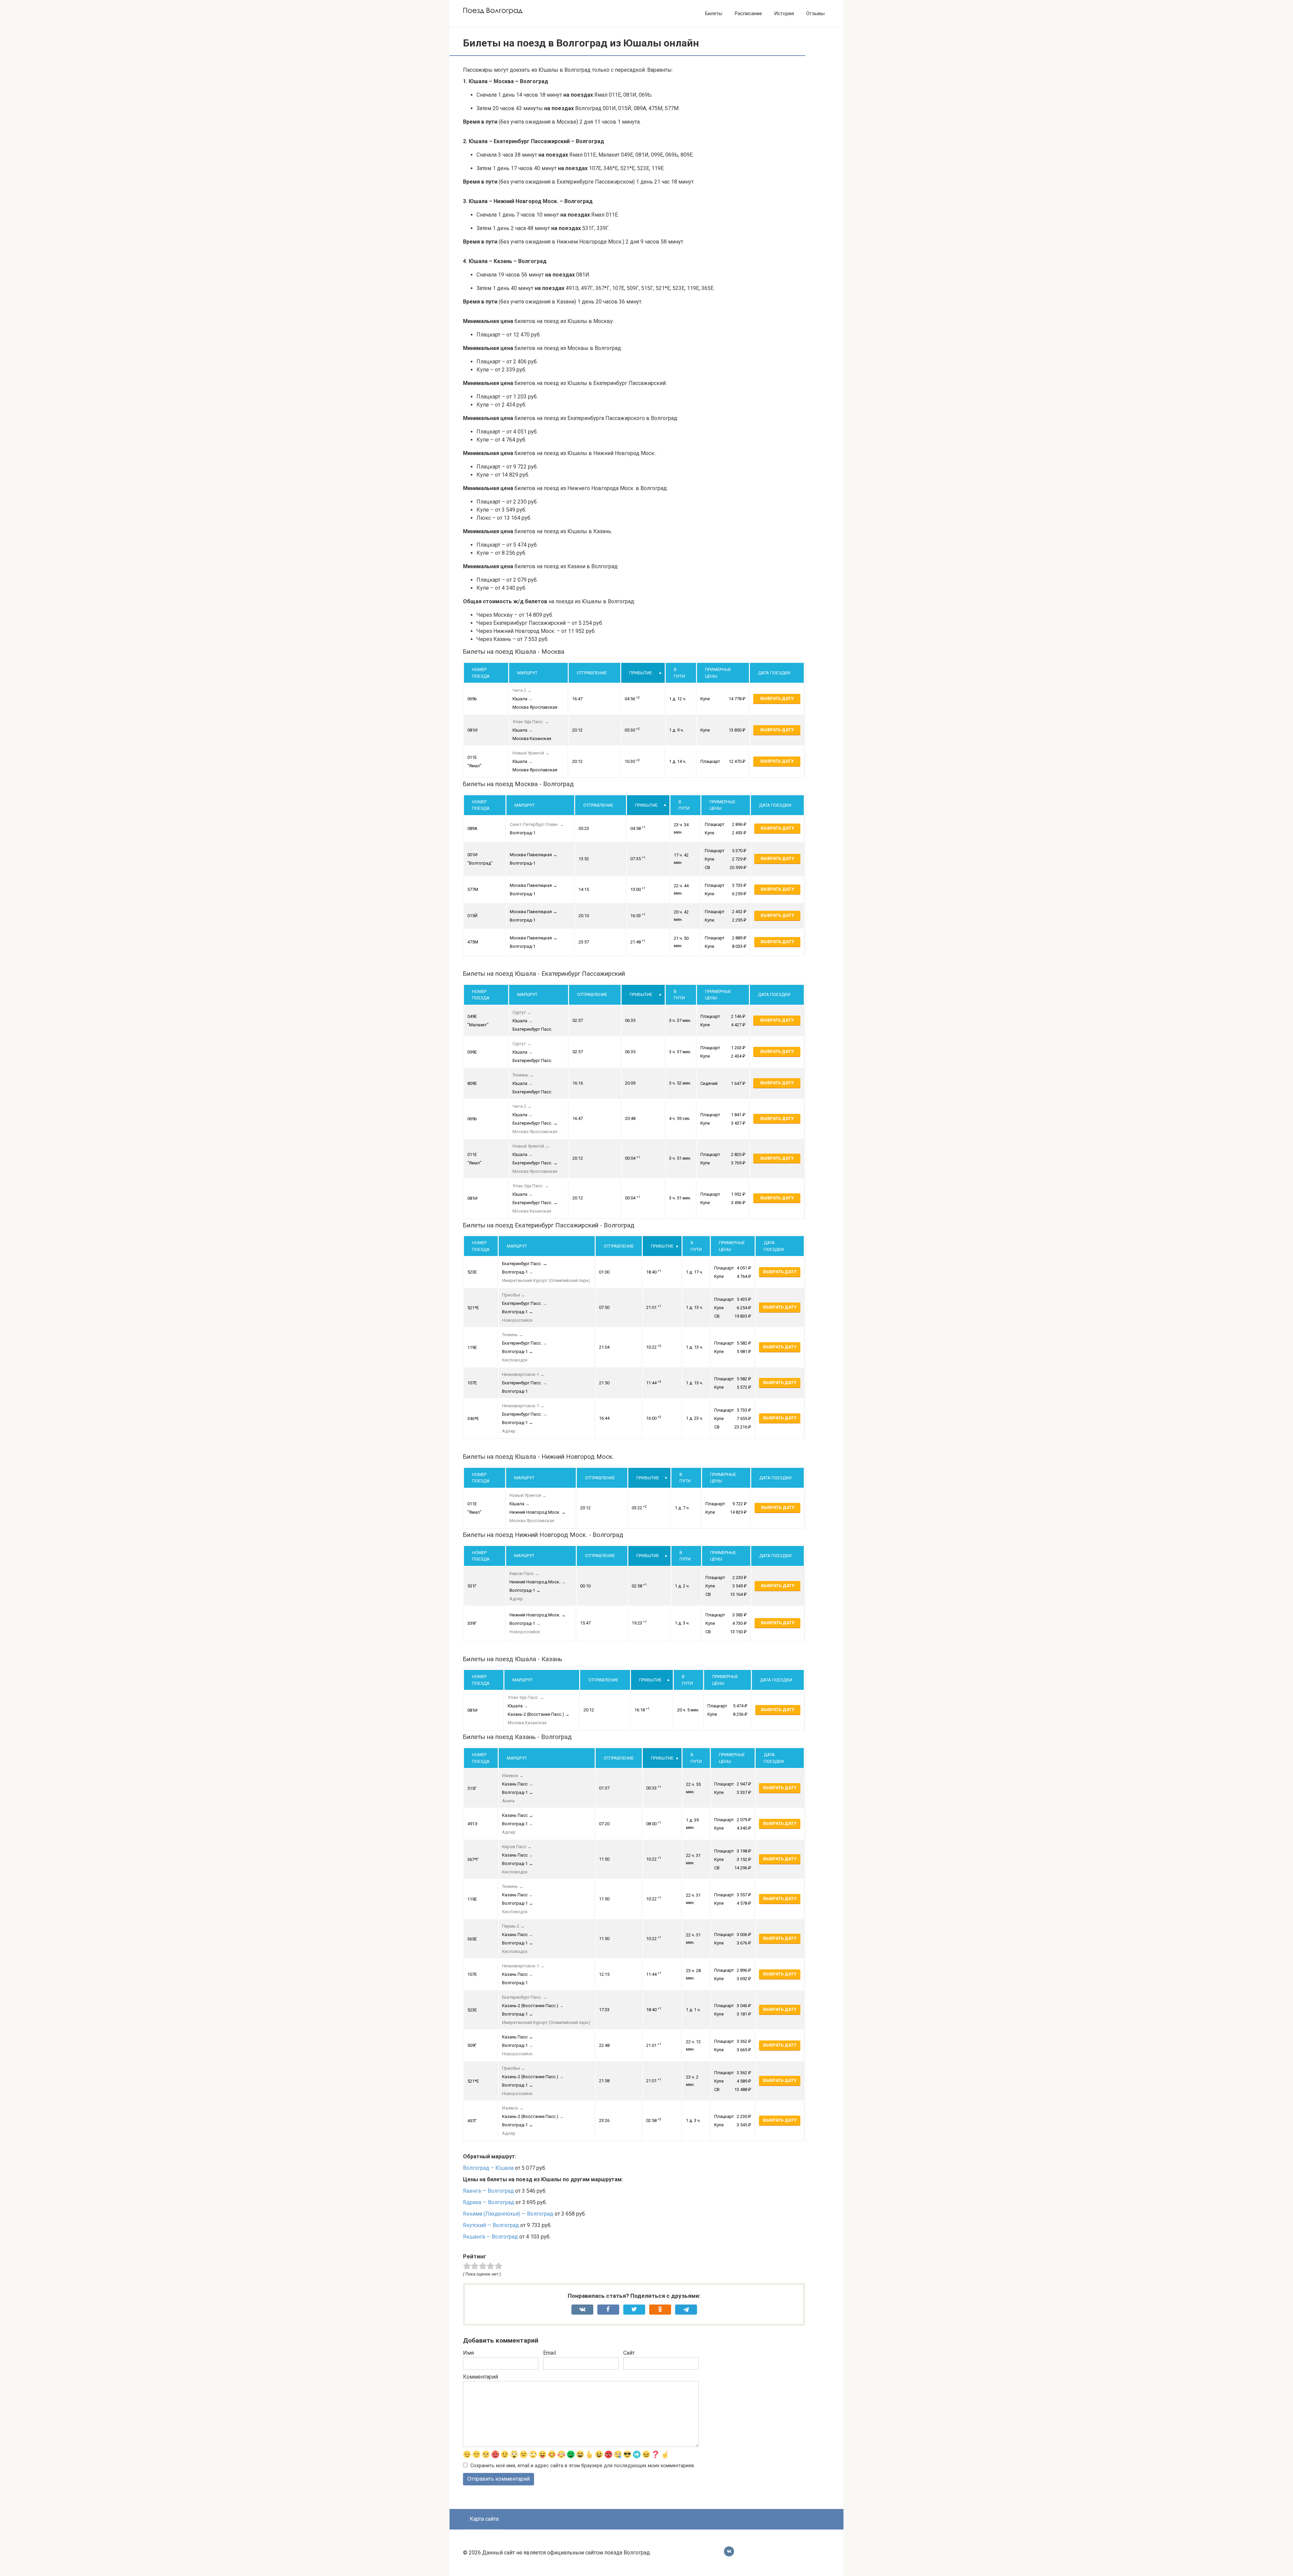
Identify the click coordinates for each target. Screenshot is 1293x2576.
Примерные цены (718, 673)
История (784, 13)
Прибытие (641, 673)
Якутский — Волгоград (491, 2225)
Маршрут (527, 673)
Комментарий (480, 2377)
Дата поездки (774, 673)
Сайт (629, 2353)
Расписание (748, 13)
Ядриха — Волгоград (489, 2202)
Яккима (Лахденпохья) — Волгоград (508, 2214)
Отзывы (815, 13)
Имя (468, 2353)
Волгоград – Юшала (488, 2168)
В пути (679, 673)
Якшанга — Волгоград (490, 2237)
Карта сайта (484, 2519)
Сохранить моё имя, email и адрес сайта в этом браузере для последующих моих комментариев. (583, 2466)
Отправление (592, 673)
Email (550, 2353)
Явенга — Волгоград (488, 2191)
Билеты (714, 13)
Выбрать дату (777, 698)
